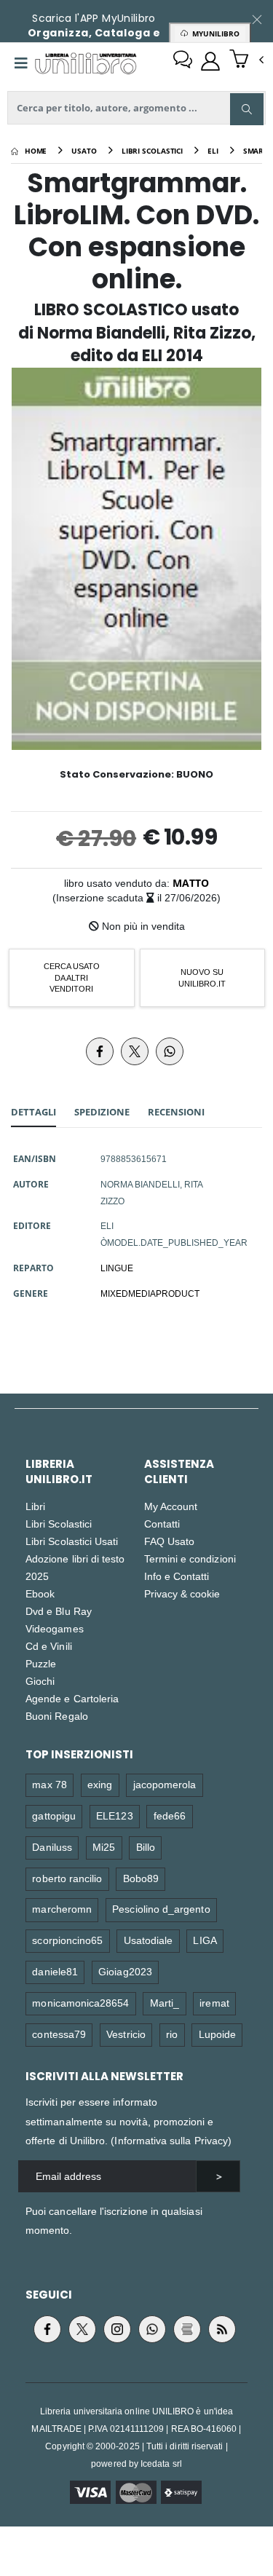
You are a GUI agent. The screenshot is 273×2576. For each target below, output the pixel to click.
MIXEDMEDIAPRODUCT (150, 1293)
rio (172, 2034)
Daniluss (52, 1847)
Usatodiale (149, 1940)
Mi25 (104, 1847)
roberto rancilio (67, 1878)
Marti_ (165, 2003)
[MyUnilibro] (210, 61)
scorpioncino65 (67, 1940)
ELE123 (114, 1816)
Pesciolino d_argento (161, 1909)
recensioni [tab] (176, 1112)
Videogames (55, 1628)
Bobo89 (141, 1878)
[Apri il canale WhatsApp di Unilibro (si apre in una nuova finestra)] (152, 2329)
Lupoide (217, 2034)
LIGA (205, 1940)
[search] (247, 109)
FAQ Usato (170, 1541)
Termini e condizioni (190, 1558)
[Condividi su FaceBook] (100, 1051)
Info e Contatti (177, 1576)
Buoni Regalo (57, 1716)
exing (100, 1784)
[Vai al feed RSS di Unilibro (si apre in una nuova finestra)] (222, 2329)
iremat (214, 2003)
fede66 (170, 1816)
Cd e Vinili (49, 1646)
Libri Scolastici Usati (72, 1541)
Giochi (40, 1681)
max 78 (49, 1784)
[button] (246, 60)
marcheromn (62, 1909)
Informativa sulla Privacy (171, 2140)
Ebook (40, 1593)
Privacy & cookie (182, 1593)
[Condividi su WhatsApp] (170, 1051)
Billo (146, 1847)
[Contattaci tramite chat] (183, 61)
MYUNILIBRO (214, 33)
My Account (171, 1506)
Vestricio (126, 2034)
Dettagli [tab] (33, 1112)
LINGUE (117, 1268)
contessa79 (59, 2034)
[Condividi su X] (135, 1051)
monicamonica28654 (80, 2003)
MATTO (191, 883)
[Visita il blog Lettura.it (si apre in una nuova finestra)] (187, 2329)
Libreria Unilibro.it (59, 1471)
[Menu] (21, 63)
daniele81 (55, 1971)
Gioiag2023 (125, 1971)
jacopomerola (165, 1784)
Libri (35, 1506)
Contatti (162, 1524)
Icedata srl (161, 2464)
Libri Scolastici (59, 1524)
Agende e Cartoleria (72, 1698)
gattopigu (54, 1816)
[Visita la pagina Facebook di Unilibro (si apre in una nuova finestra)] (47, 2329)
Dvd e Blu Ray (59, 1611)
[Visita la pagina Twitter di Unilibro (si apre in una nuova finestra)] (82, 2329)
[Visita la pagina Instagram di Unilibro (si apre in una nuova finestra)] (117, 2329)
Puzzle (41, 1663)
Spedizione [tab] (102, 1112)
